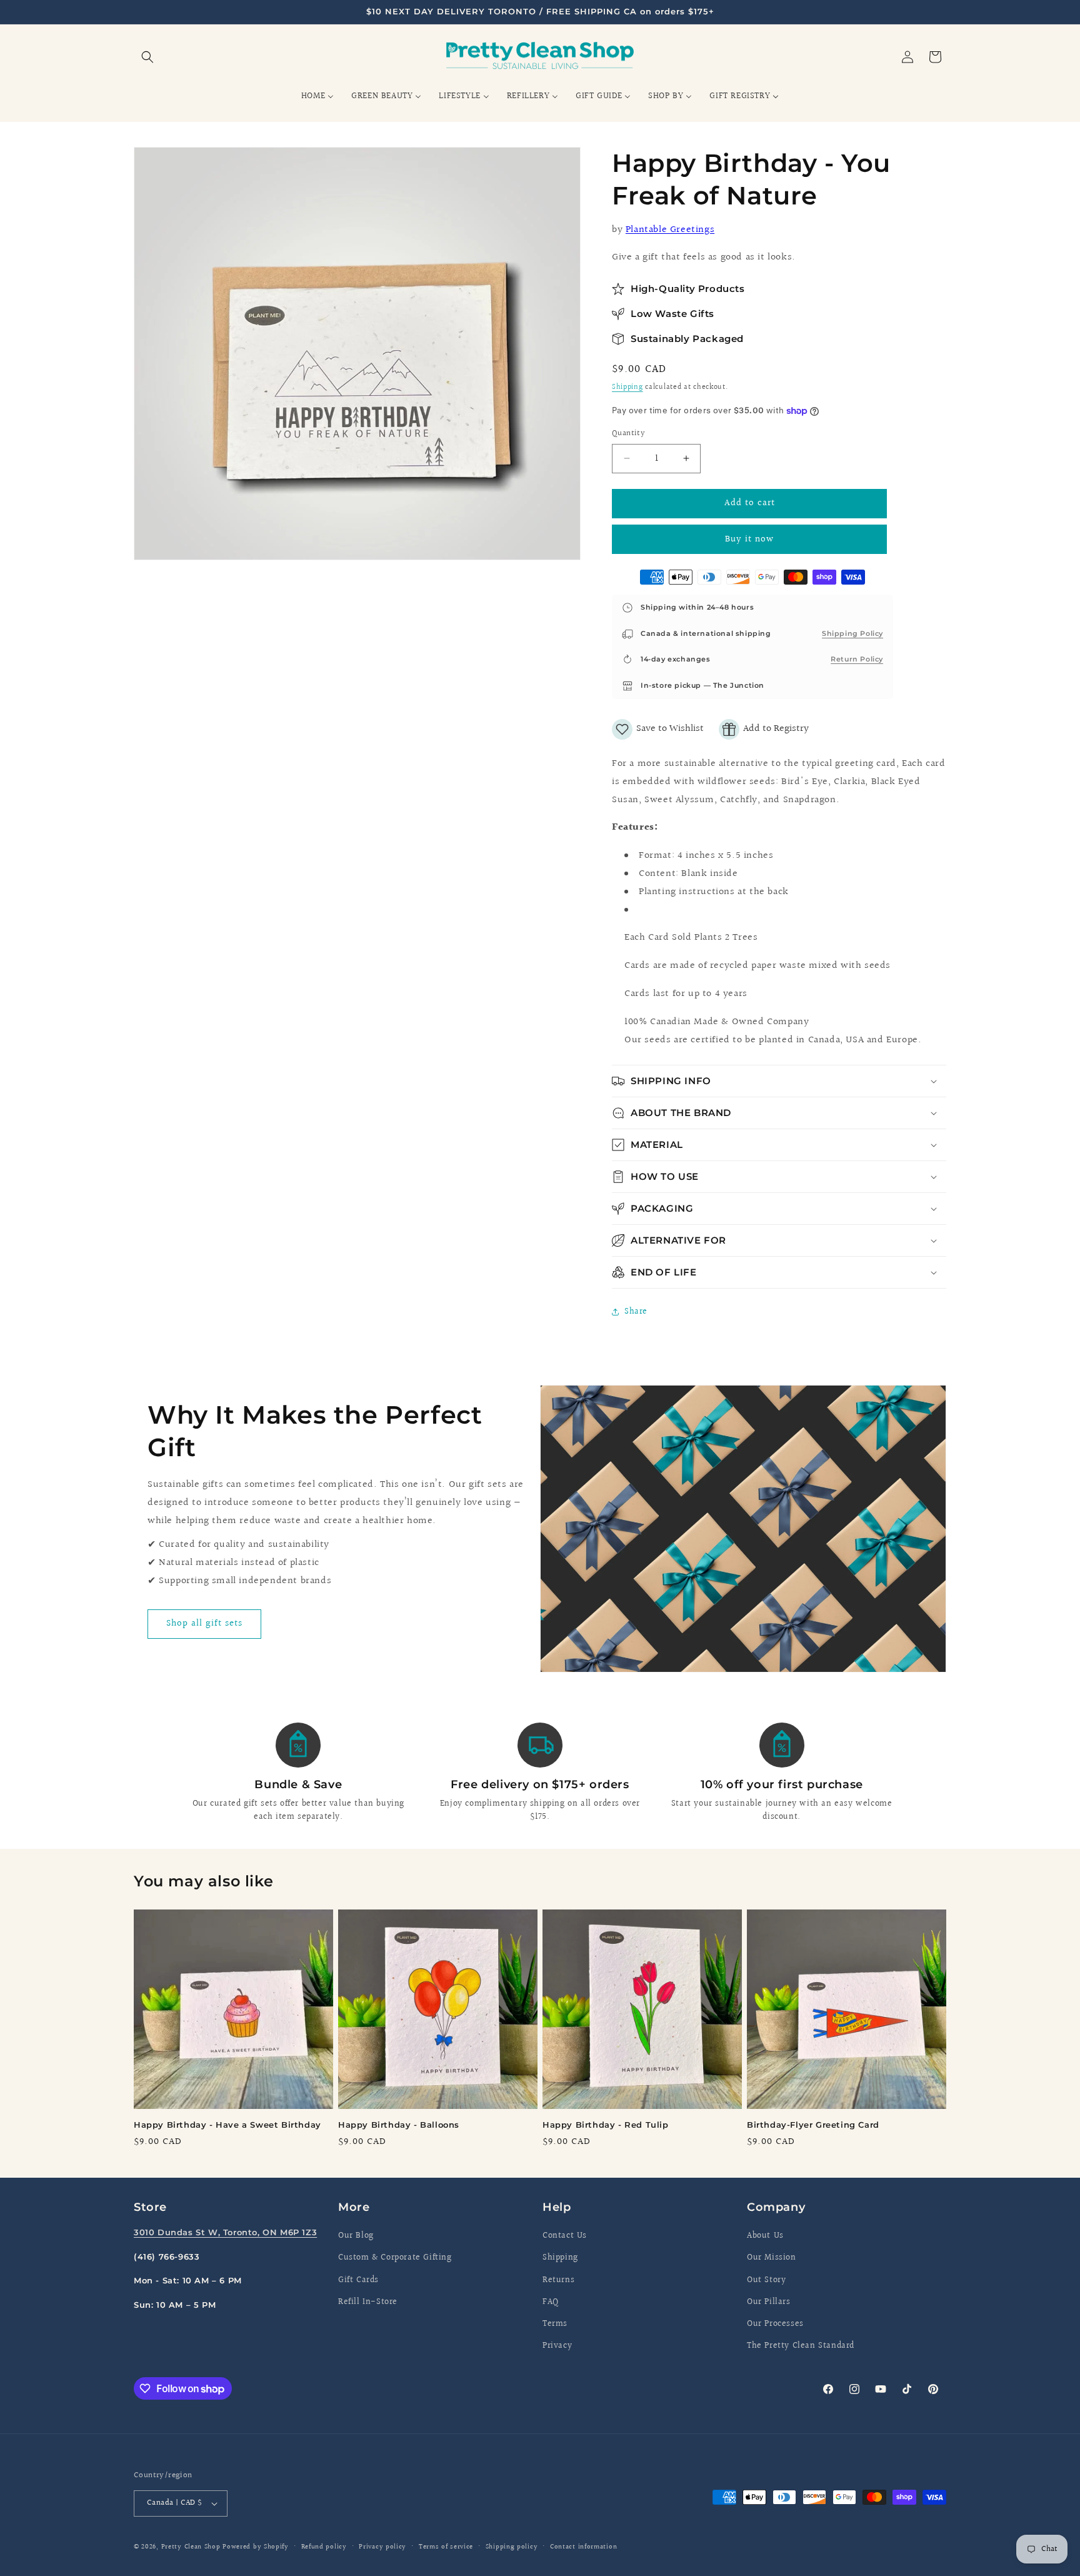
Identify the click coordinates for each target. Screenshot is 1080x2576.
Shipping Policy (852, 633)
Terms (555, 2324)
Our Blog (356, 2236)
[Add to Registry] (764, 729)
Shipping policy (512, 2547)
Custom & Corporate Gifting (395, 2258)
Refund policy (324, 2547)
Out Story (766, 2280)
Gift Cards (358, 2280)
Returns (558, 2280)
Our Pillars (769, 2302)
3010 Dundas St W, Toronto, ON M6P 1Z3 (225, 2232)
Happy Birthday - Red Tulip (606, 2125)
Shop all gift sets (204, 1624)
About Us (765, 2236)
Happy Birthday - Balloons (399, 2125)
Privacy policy (382, 2547)
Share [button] (636, 1312)
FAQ (551, 2302)
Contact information (583, 2547)
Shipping (627, 387)
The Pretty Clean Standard (801, 2346)
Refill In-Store (368, 2302)
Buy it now (749, 539)
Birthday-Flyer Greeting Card (813, 2125)
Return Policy (857, 659)
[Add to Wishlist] (658, 729)
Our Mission (772, 2258)
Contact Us (565, 2236)
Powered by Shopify (256, 2547)
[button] (147, 57)
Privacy (557, 2346)
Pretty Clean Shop (191, 2547)
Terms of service (446, 2547)
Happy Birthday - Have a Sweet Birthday (227, 2125)
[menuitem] (317, 96)
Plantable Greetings (670, 230)
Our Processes (775, 2324)
